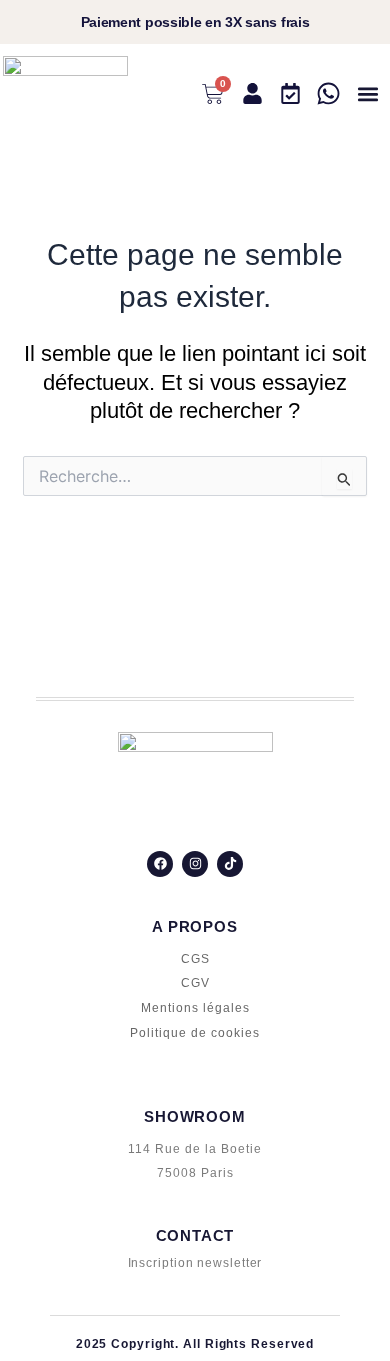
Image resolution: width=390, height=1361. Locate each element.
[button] (367, 94)
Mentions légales (195, 1008)
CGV (195, 983)
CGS (195, 959)
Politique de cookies (195, 1033)
